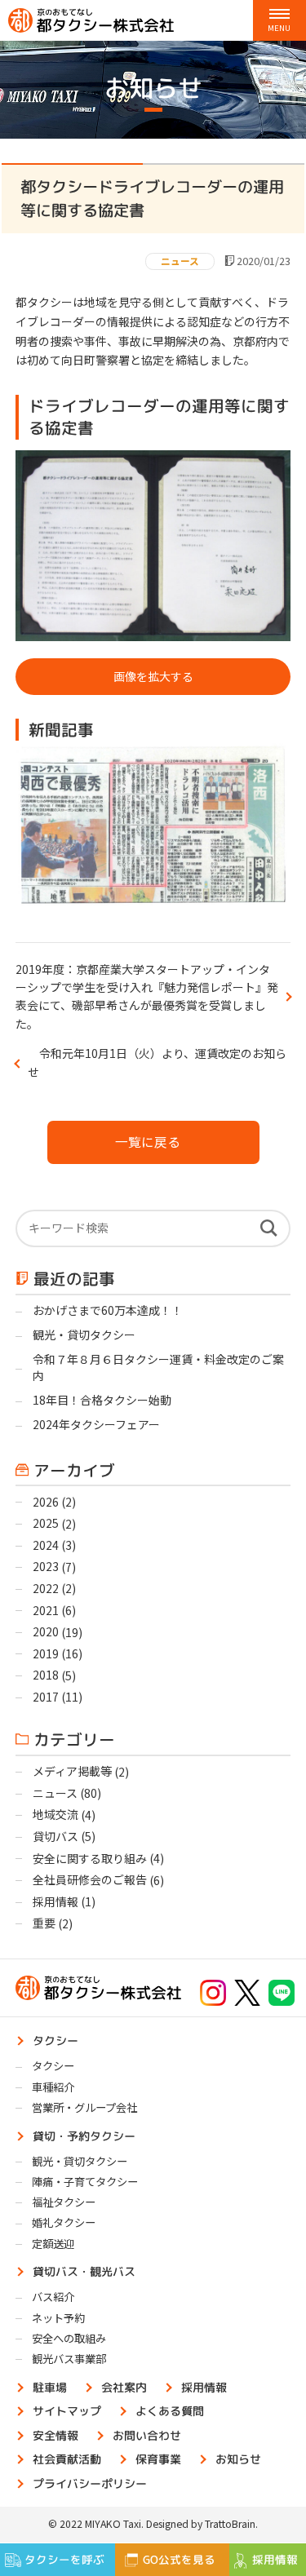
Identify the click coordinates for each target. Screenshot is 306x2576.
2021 (46, 1610)
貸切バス (55, 1836)
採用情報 (55, 1901)
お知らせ (238, 2459)
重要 (44, 1923)
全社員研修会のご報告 (90, 1879)
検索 (269, 1228)
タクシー (55, 2040)
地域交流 (55, 1814)
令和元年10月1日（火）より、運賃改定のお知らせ (157, 1062)
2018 (46, 1675)
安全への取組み (69, 2338)
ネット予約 (58, 2318)
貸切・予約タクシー (84, 2135)
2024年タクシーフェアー (96, 1424)
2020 (46, 1631)
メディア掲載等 (72, 1771)
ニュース (180, 261)
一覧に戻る (148, 1142)
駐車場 (50, 2386)
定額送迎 (53, 2244)
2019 (46, 1653)
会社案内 (124, 2386)
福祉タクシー (64, 2202)
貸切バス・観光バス (84, 2271)
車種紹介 (53, 2087)
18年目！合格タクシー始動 (102, 1400)
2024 (46, 1545)
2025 (46, 1523)
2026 (46, 1502)
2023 (46, 1566)
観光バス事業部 (69, 2359)
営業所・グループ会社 (84, 2107)
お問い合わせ (147, 2434)
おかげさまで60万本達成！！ (109, 1310)
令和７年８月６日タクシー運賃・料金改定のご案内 (158, 1367)
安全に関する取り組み (90, 1858)
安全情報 (55, 2434)
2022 (46, 1588)
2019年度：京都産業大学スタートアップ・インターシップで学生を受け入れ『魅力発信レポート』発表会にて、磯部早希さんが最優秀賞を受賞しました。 (147, 996)
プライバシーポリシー (90, 2483)
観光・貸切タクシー (84, 1334)
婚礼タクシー (64, 2222)
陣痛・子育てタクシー (85, 2182)
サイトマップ (67, 2411)
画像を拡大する (153, 676)
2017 (46, 1697)
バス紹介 (53, 2297)
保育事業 (158, 2459)
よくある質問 (170, 2411)
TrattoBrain (230, 2524)
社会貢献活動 (67, 2459)
